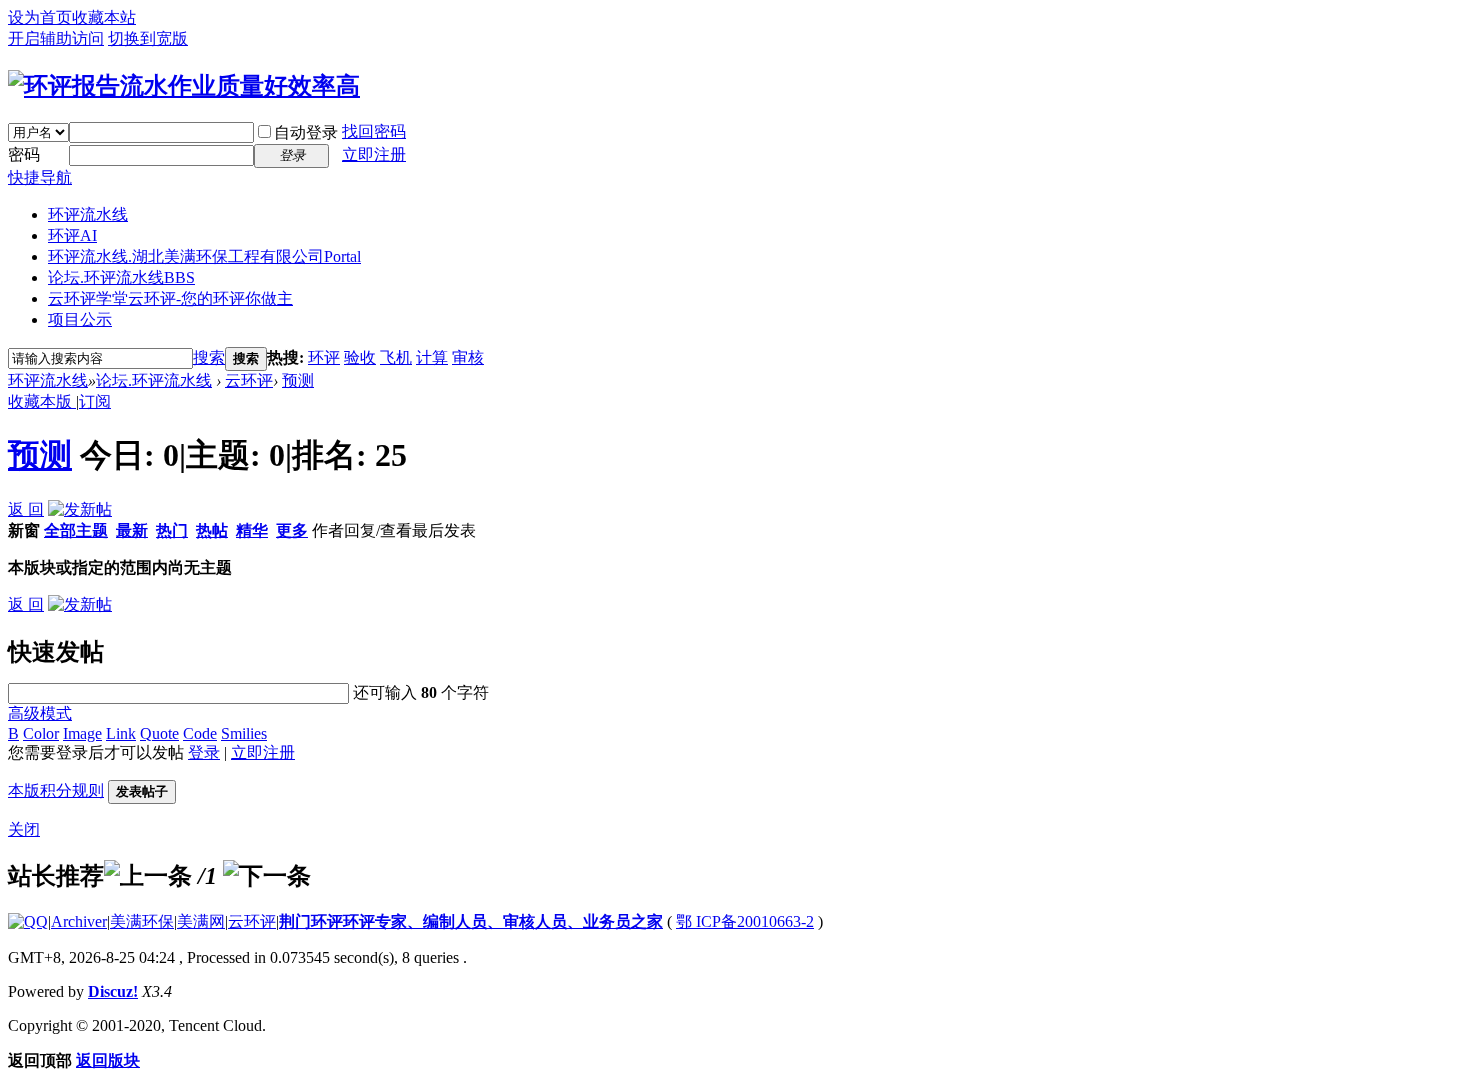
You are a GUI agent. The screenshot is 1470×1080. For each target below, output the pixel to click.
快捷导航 (40, 177)
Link (121, 733)
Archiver (79, 921)
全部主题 (76, 530)
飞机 (396, 357)
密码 (24, 154)
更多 (292, 530)
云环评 (249, 380)
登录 (204, 752)
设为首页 (40, 17)
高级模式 (40, 713)
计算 (432, 357)
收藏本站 (104, 17)
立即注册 (374, 154)
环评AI (72, 235)
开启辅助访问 (56, 38)
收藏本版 (42, 401)
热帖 (212, 530)
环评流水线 (88, 214)
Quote (159, 733)
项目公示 (80, 319)
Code (200, 733)
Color (41, 733)
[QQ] (28, 921)
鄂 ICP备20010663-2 (745, 921)
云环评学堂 (170, 298)
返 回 (26, 509)
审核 (468, 357)
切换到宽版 (148, 38)
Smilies (244, 733)
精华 (252, 530)
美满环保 (142, 921)
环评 (324, 357)
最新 (132, 530)
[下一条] (267, 876)
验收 (360, 357)
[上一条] (148, 876)
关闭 (24, 829)
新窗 (24, 530)
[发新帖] (80, 509)
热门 (172, 530)
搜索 (209, 357)
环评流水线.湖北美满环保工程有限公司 (204, 256)
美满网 (201, 921)
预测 (298, 380)
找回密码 (374, 131)
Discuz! (113, 991)
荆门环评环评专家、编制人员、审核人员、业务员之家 (471, 921)
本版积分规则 (56, 790)
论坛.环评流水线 (121, 277)
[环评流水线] (184, 86)
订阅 (95, 401)
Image (82, 733)
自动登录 (306, 132)
